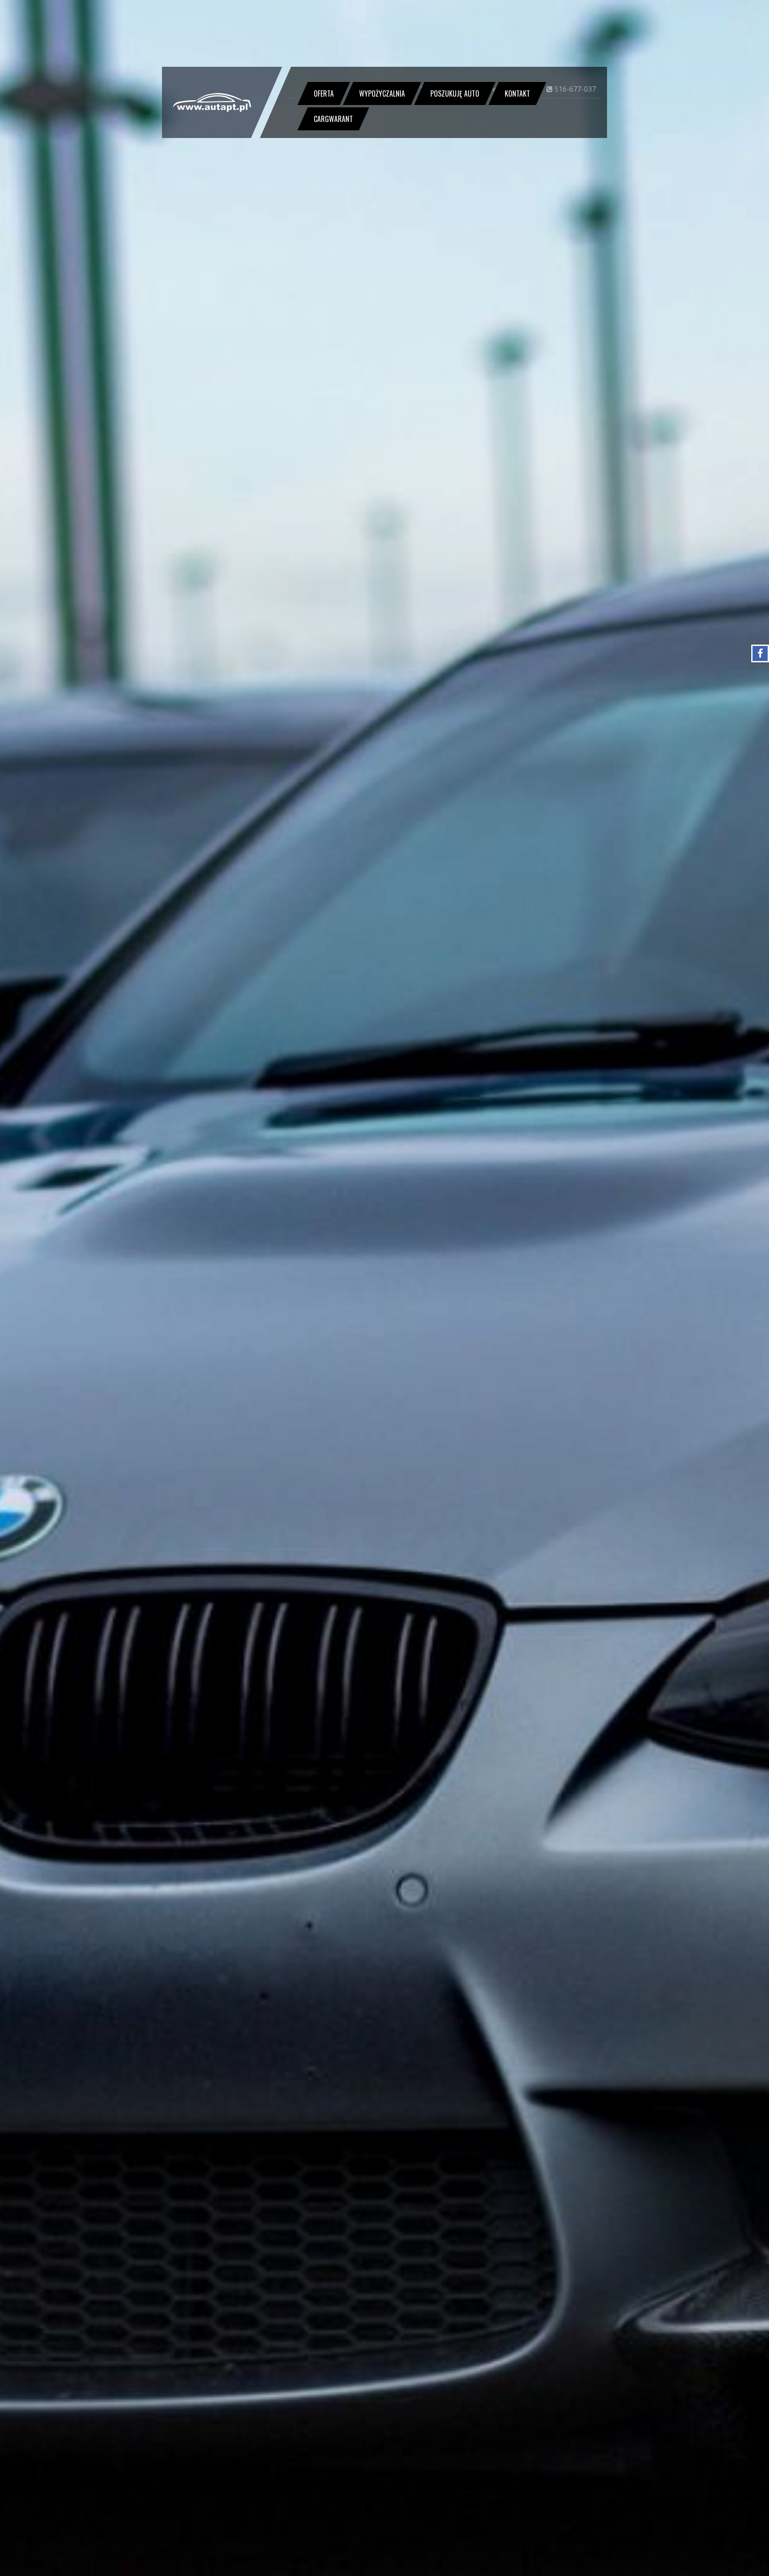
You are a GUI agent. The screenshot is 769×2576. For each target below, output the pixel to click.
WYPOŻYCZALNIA (382, 93)
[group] (384, 1288)
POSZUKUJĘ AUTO (455, 93)
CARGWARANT (333, 119)
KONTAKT (517, 93)
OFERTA (324, 93)
